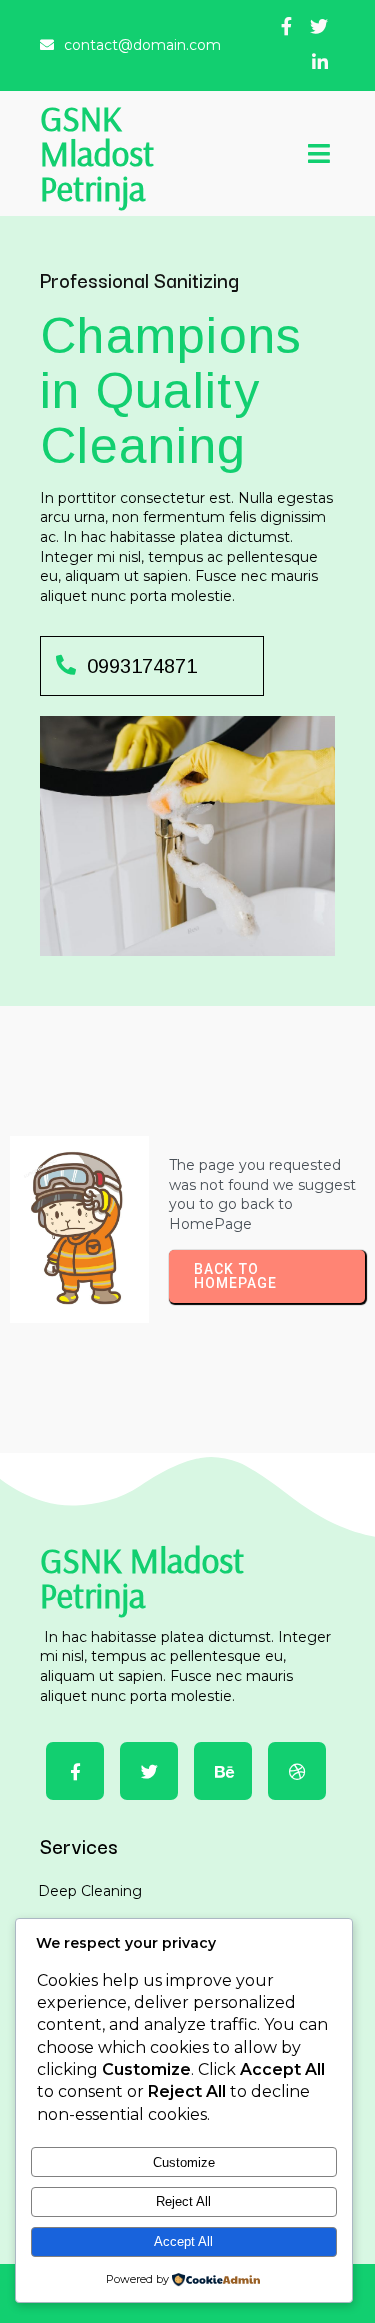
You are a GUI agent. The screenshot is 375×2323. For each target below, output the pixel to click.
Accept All (183, 2241)
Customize (184, 2162)
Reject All (183, 2201)
